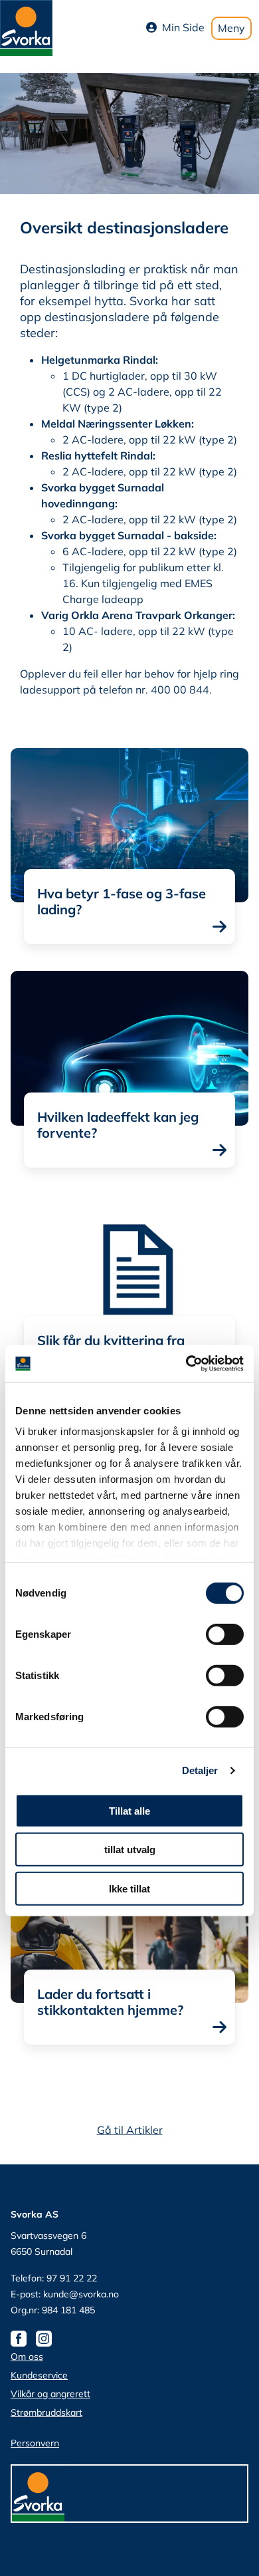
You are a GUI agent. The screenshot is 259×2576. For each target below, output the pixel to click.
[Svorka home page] (26, 27)
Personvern (35, 2443)
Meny (231, 28)
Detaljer (200, 1770)
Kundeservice (39, 2375)
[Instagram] (47, 2338)
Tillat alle (129, 1810)
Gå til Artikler (130, 2130)
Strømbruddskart (46, 2412)
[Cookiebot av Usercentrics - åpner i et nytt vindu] (186, 1364)
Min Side (183, 27)
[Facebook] (22, 2338)
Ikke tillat (129, 1888)
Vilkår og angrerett (50, 2394)
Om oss (27, 2357)
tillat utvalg (130, 1850)
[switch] (225, 1634)
